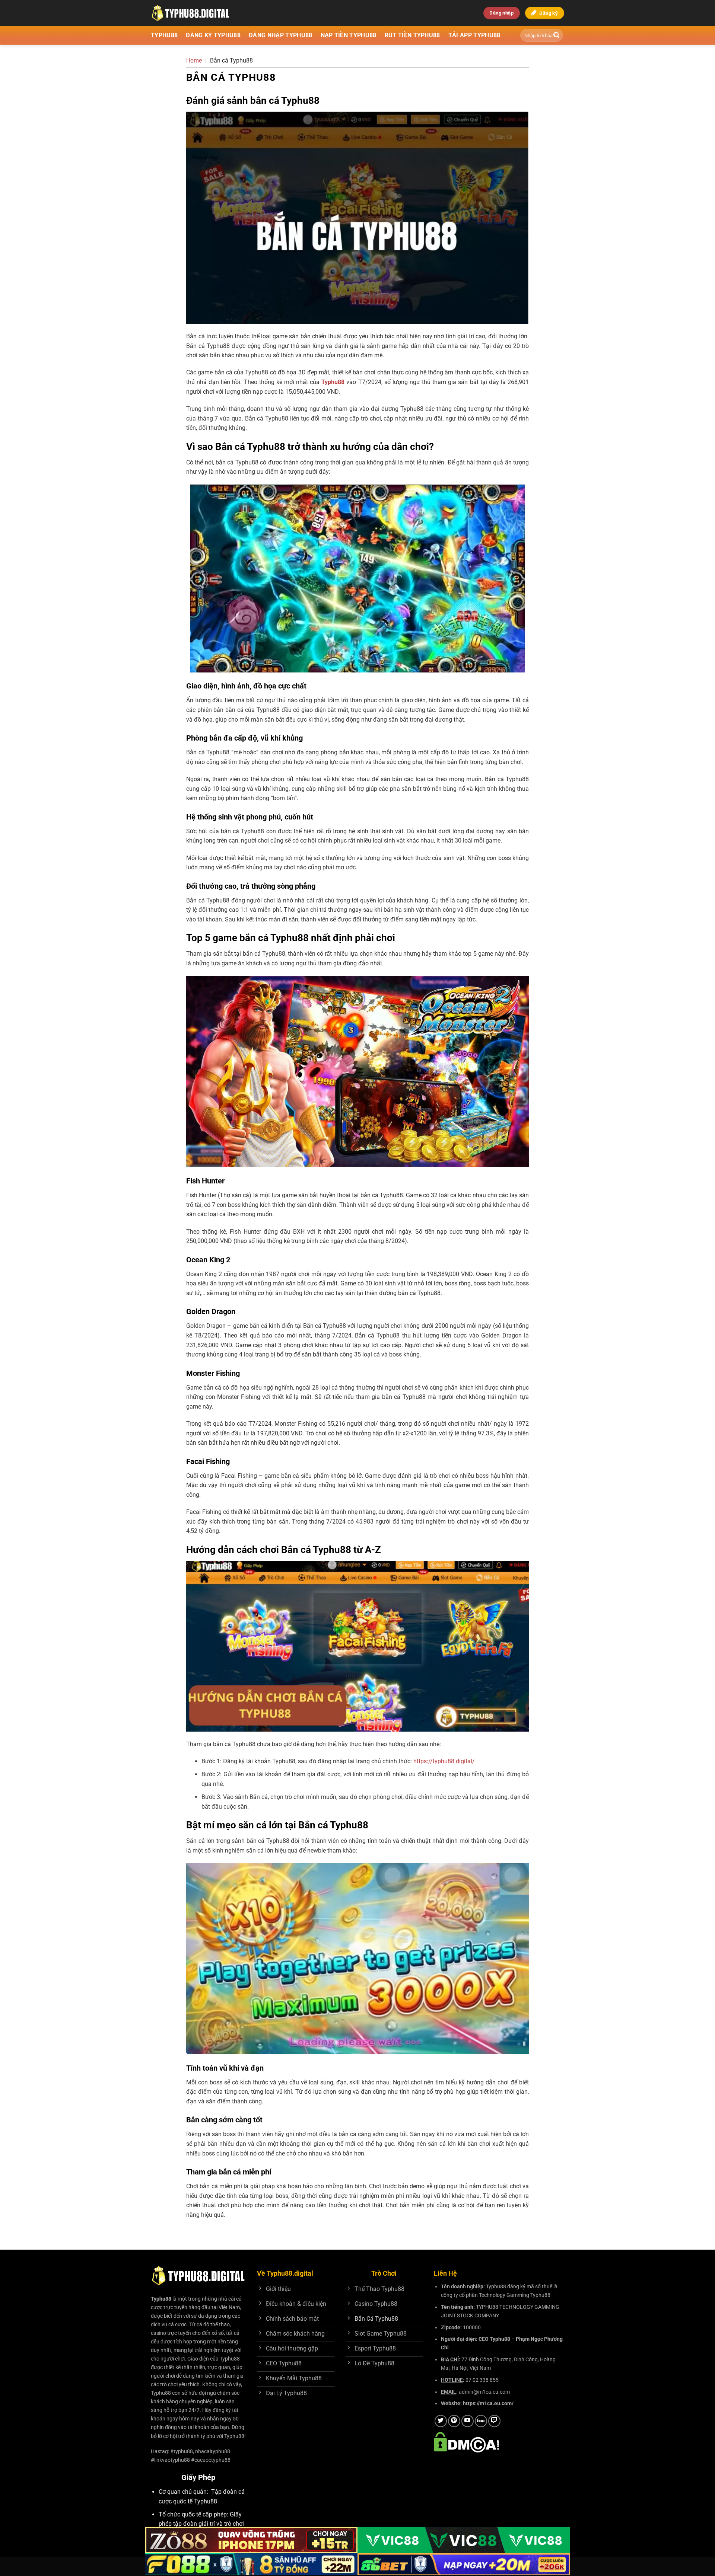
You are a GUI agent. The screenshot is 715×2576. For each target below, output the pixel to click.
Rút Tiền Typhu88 (412, 35)
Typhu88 (161, 2299)
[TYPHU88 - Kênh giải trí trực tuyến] (207, 13)
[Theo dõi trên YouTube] (468, 2421)
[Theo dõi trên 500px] (481, 2421)
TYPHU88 (164, 35)
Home (194, 60)
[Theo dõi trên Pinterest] (454, 2421)
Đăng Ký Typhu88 (213, 35)
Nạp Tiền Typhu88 (349, 35)
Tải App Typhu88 (474, 35)
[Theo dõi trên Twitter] (441, 2421)
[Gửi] (556, 35)
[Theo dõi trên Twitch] (494, 2421)
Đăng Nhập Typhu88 (280, 35)
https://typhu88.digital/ (444, 1761)
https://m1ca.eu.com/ (488, 2404)
